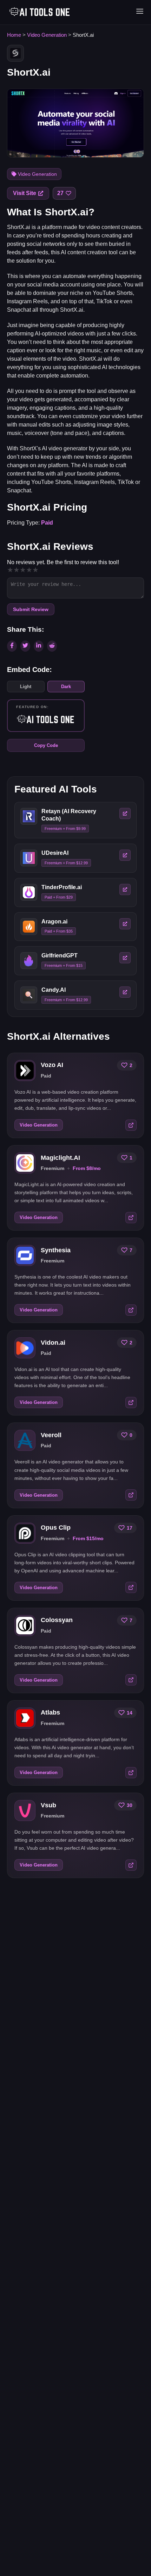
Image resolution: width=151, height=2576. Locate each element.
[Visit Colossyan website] (131, 1680)
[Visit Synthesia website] (131, 1310)
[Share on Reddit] (52, 646)
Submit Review (31, 609)
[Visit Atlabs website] (131, 1773)
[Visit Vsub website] (131, 1865)
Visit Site (25, 193)
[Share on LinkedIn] (39, 646)
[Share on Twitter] (25, 646)
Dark (66, 687)
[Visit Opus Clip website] (131, 1587)
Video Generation (47, 35)
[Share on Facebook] (12, 646)
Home (14, 35)
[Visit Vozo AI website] (131, 1125)
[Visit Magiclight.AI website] (131, 1218)
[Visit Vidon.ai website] (131, 1403)
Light (26, 687)
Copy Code (46, 745)
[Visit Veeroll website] (131, 1495)
